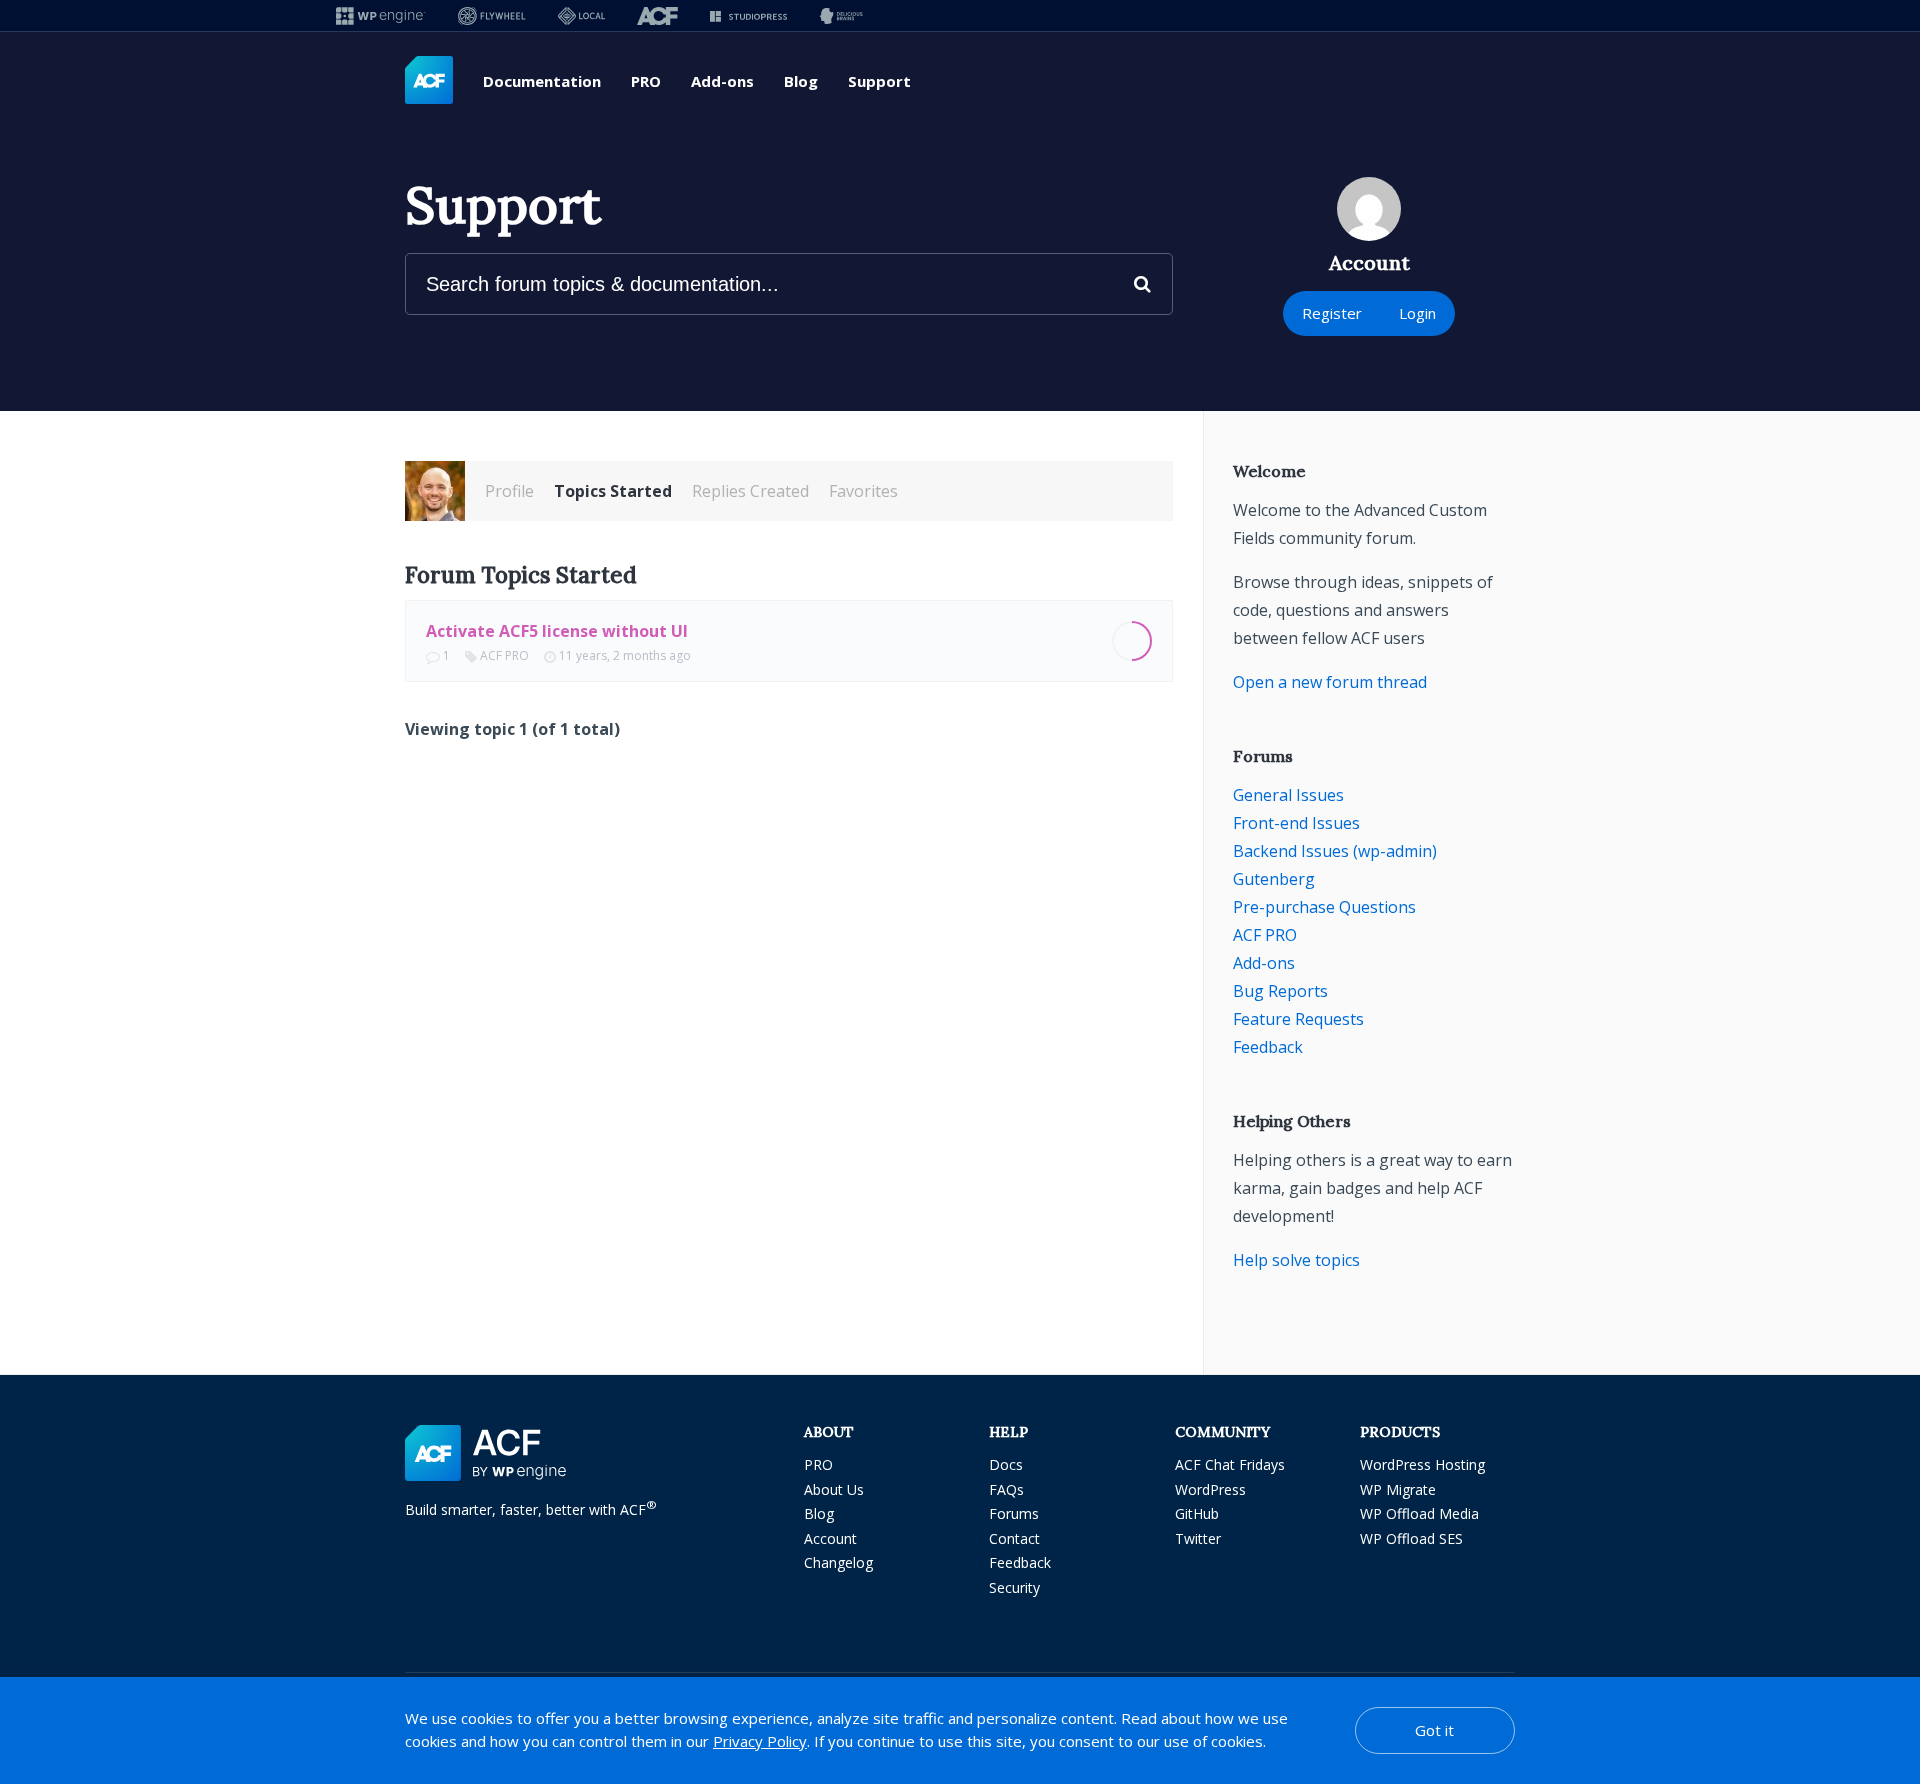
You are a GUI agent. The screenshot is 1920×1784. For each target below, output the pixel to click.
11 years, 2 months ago (625, 655)
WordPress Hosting (1422, 1464)
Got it (1434, 1730)
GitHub (1197, 1513)
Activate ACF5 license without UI (557, 631)
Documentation (542, 81)
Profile (509, 491)
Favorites (863, 491)
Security (1014, 1587)
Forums (1014, 1513)
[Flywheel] (492, 15)
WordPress (1210, 1489)
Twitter (1198, 1538)
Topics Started (613, 491)
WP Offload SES (1411, 1538)
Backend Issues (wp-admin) (1335, 851)
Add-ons (722, 81)
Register (1332, 313)
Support (879, 81)
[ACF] (657, 15)
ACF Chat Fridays (1230, 1464)
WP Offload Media (1419, 1513)
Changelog (838, 1562)
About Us (834, 1489)
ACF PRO (504, 655)
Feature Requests (1298, 1019)
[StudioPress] (748, 15)
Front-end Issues (1296, 823)
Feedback (1268, 1047)
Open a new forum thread (1330, 682)
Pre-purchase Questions (1324, 907)
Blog (801, 81)
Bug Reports (1280, 991)
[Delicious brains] (841, 15)
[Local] (581, 15)
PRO (646, 81)
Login (1417, 313)
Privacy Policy (760, 1741)
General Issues (1288, 795)
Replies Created (750, 491)
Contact (1014, 1538)
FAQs (1006, 1489)
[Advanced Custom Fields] (429, 81)
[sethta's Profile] (435, 491)
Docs (1006, 1464)
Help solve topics (1296, 1260)
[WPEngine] (381, 15)
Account (830, 1538)
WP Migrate (1398, 1489)
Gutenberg (1274, 879)
